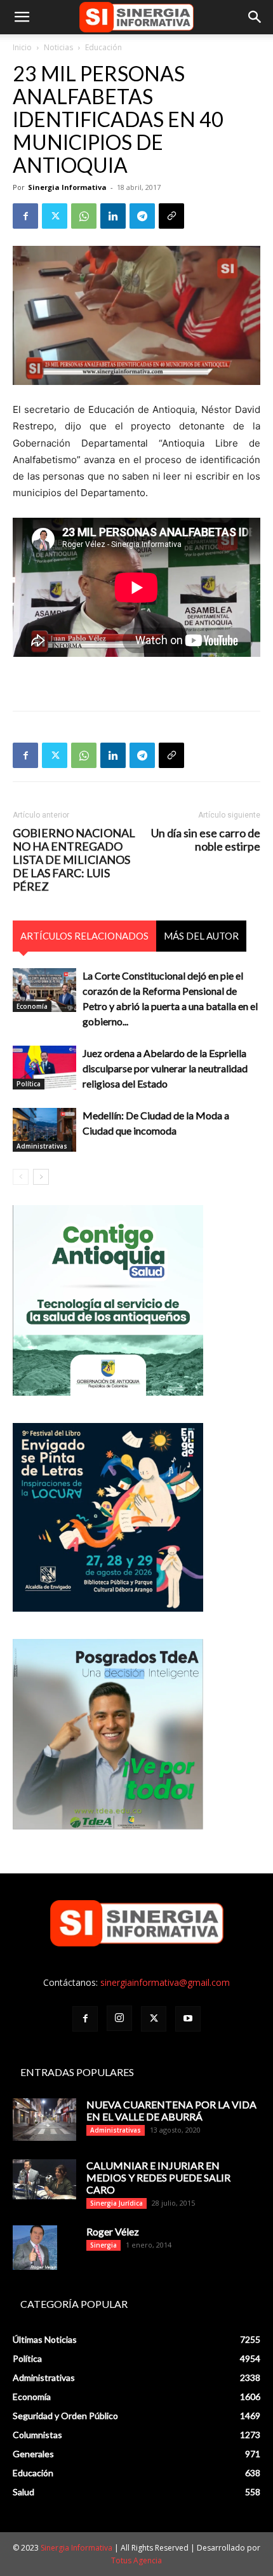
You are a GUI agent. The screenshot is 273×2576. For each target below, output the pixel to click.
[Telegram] (142, 216)
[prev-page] (21, 1177)
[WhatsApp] (84, 216)
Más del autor (201, 936)
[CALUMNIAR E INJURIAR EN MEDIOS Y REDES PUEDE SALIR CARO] (44, 2179)
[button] (22, 17)
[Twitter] (55, 216)
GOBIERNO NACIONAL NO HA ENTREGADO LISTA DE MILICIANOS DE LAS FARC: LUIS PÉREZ (74, 860)
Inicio (22, 47)
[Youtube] (188, 2019)
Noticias (58, 47)
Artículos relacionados (84, 936)
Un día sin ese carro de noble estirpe (206, 840)
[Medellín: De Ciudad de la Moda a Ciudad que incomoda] (44, 1130)
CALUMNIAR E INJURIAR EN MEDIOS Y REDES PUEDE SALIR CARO (158, 2177)
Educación (103, 47)
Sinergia (103, 2245)
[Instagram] (119, 2018)
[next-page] (41, 1177)
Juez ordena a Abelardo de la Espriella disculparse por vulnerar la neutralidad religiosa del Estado (165, 1068)
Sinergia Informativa (67, 187)
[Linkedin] (113, 216)
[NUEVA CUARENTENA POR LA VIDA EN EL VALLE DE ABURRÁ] (44, 2120)
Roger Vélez (113, 2231)
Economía (32, 1006)
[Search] (255, 17)
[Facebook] (25, 216)
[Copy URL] (171, 216)
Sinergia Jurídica (117, 2203)
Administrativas (42, 1146)
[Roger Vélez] (35, 2248)
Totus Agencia (136, 2560)
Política (29, 1084)
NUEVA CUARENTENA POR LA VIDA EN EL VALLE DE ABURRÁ (171, 2110)
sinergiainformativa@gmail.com (165, 1982)
